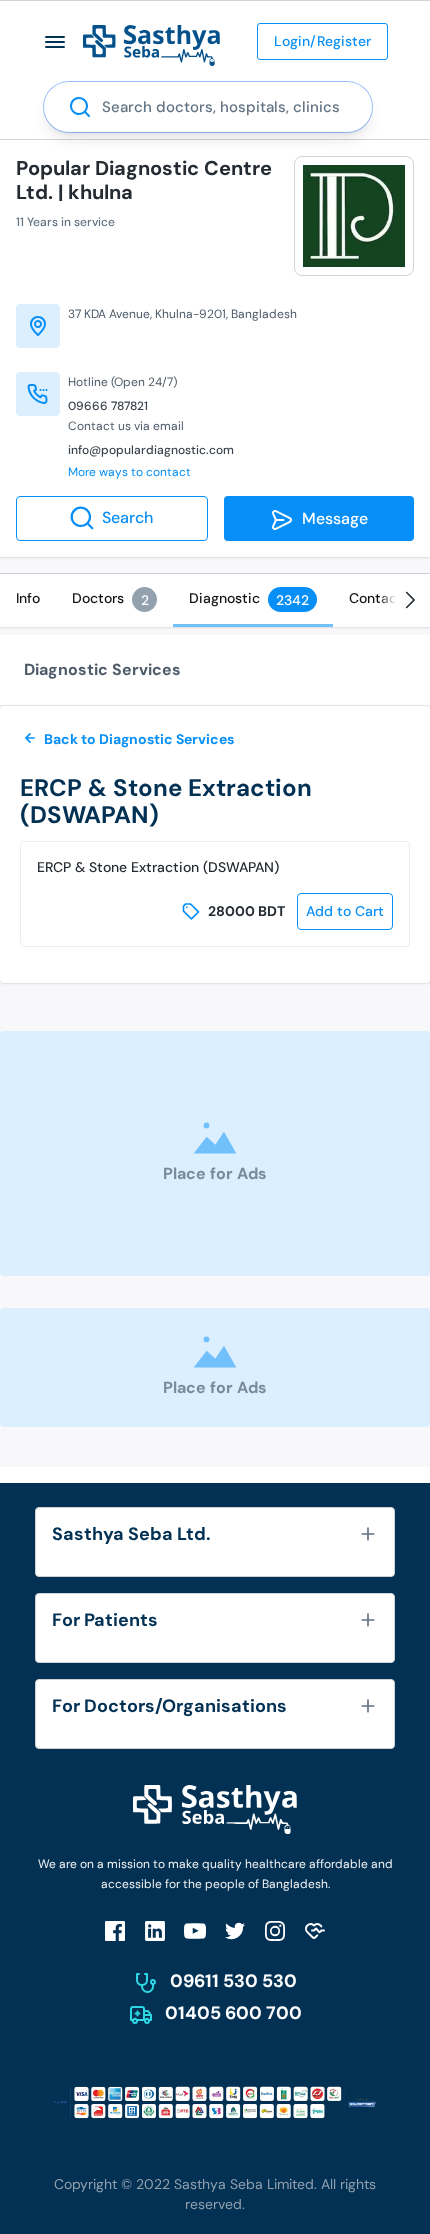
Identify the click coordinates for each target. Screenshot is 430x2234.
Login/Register (322, 41)
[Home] (151, 44)
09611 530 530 (233, 1981)
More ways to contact (129, 472)
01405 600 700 (233, 2013)
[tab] (28, 598)
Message (331, 518)
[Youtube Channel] (195, 1930)
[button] (55, 41)
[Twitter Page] (235, 1930)
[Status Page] (315, 1930)
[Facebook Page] (115, 1930)
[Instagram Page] (275, 1930)
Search (127, 517)
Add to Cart (345, 911)
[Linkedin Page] (155, 1930)
